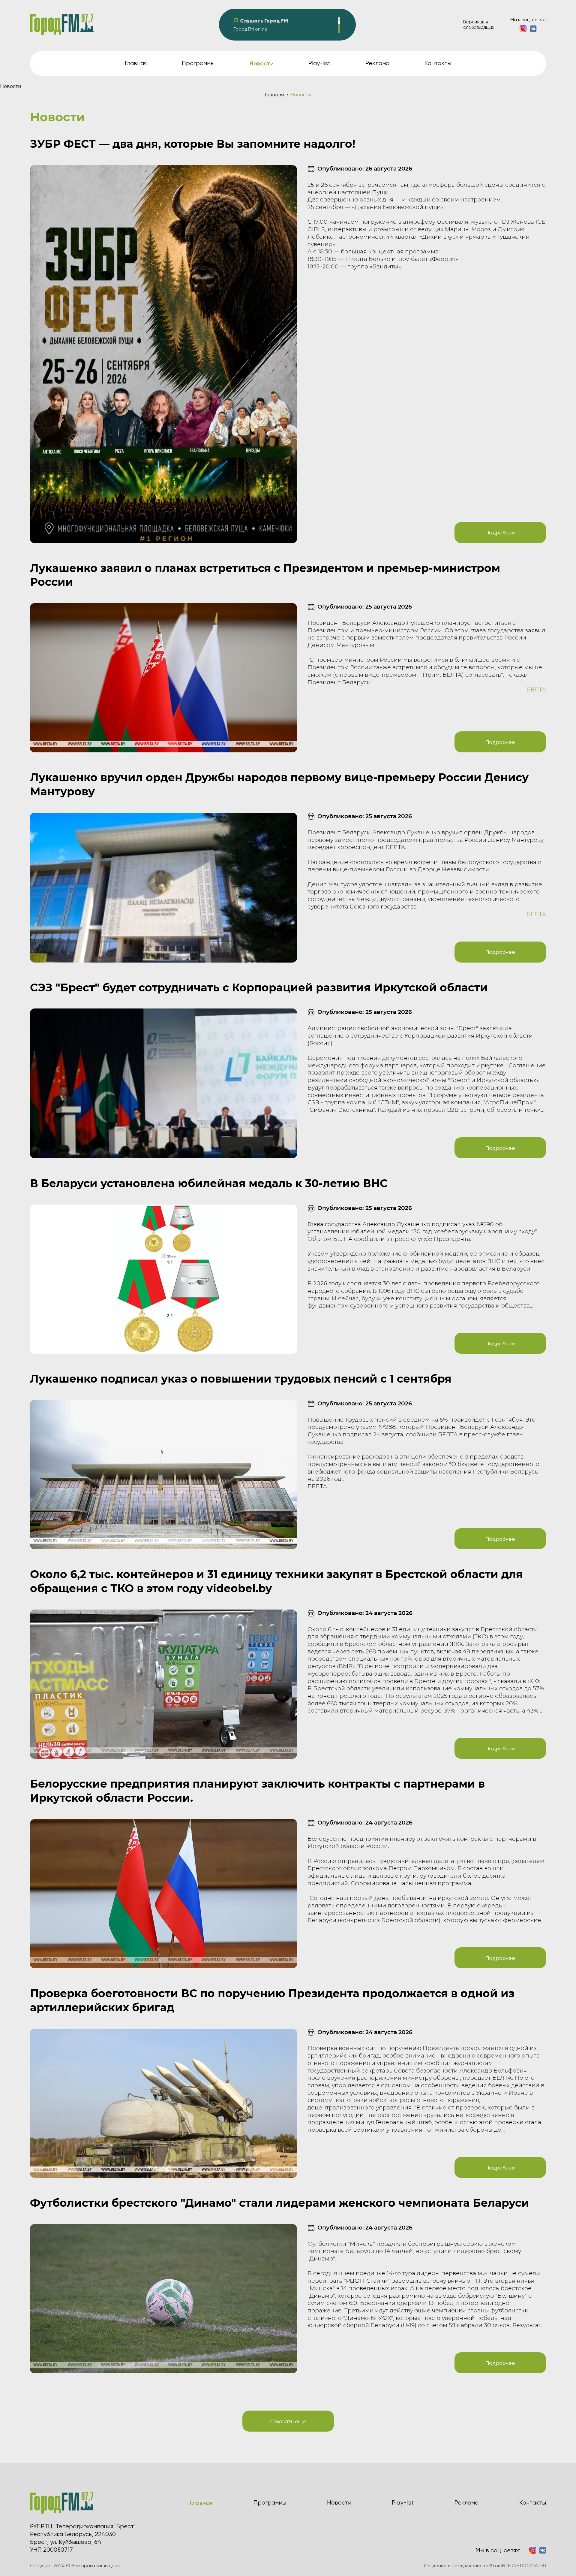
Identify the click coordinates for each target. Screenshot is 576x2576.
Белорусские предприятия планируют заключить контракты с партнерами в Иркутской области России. (257, 1791)
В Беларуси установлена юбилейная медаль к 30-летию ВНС (209, 1183)
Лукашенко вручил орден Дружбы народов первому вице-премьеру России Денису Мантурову (279, 784)
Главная (136, 63)
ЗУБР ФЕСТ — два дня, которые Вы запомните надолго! (193, 144)
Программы (198, 63)
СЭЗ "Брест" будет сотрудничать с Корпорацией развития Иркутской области (259, 987)
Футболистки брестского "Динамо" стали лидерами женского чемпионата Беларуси (280, 2203)
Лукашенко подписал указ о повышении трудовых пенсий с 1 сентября (241, 1379)
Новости (339, 2503)
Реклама (377, 63)
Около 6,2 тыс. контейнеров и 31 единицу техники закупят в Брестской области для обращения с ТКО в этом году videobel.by (276, 1581)
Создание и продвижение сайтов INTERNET (485, 2566)
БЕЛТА (536, 689)
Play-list (319, 63)
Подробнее (500, 532)
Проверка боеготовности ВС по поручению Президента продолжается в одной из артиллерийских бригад (272, 2000)
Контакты (438, 63)
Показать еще (288, 2421)
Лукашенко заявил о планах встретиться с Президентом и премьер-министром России (265, 575)
